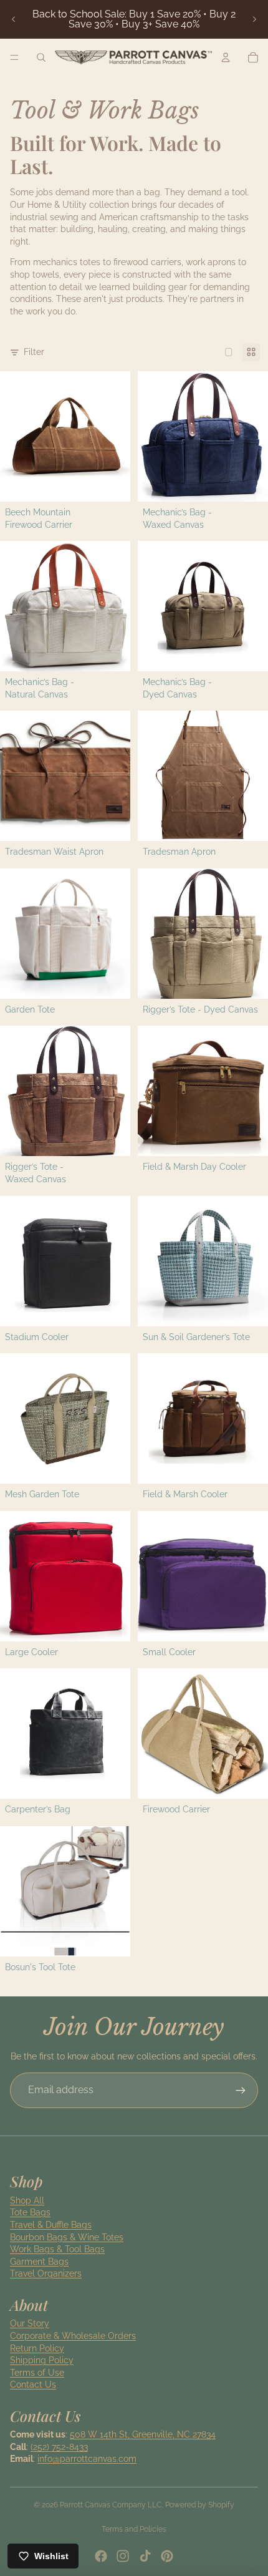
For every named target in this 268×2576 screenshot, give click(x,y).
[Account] (226, 57)
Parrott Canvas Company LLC (111, 2505)
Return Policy (37, 2348)
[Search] (41, 57)
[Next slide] (254, 19)
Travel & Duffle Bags (51, 2225)
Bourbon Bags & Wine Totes (67, 2237)
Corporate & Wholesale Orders (73, 2336)
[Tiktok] (145, 2556)
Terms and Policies (134, 2529)
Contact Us (33, 2384)
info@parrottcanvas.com (87, 2459)
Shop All (27, 2200)
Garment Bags (39, 2262)
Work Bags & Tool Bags (57, 2249)
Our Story (30, 2323)
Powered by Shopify (200, 2505)
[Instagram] (123, 2556)
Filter (34, 352)
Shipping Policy (42, 2360)
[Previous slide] (14, 19)
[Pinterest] (167, 2556)
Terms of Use (37, 2373)
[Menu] (14, 57)
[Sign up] (241, 2090)
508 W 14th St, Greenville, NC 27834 (143, 2434)
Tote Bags (30, 2212)
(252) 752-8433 (59, 2447)
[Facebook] (101, 2556)
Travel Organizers (46, 2273)
